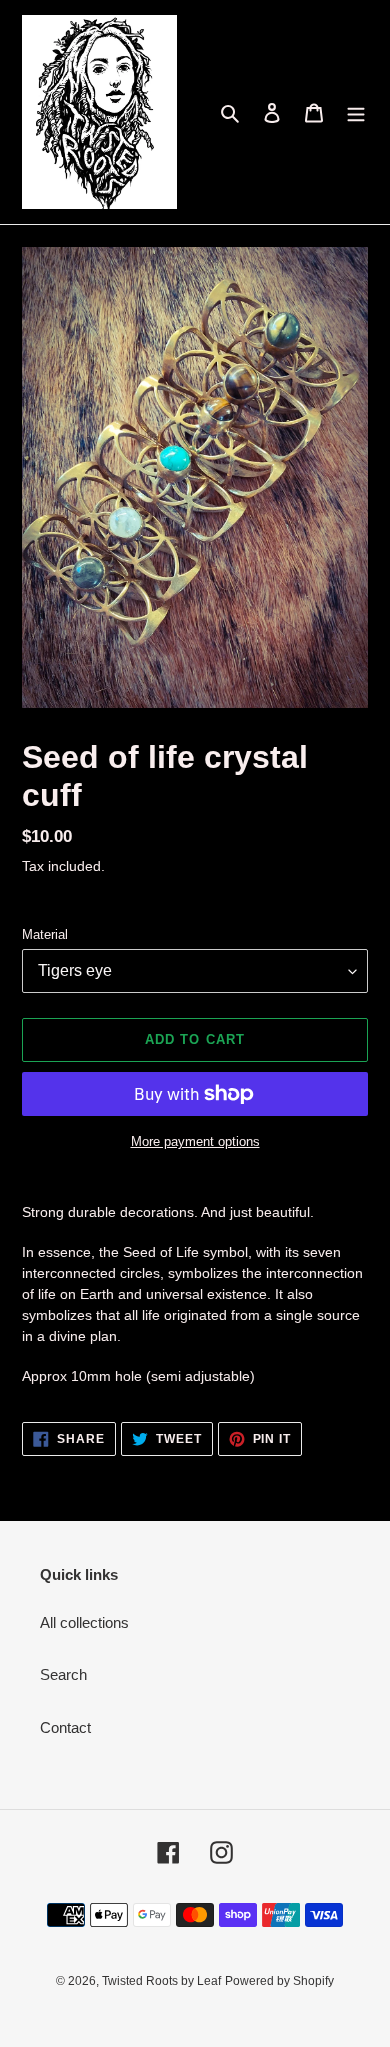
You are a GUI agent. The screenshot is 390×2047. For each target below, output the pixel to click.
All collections (84, 1622)
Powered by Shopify (279, 1981)
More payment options (195, 1141)
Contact (65, 1727)
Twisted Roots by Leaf (161, 1981)
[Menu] (356, 112)
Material (45, 934)
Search (63, 1674)
